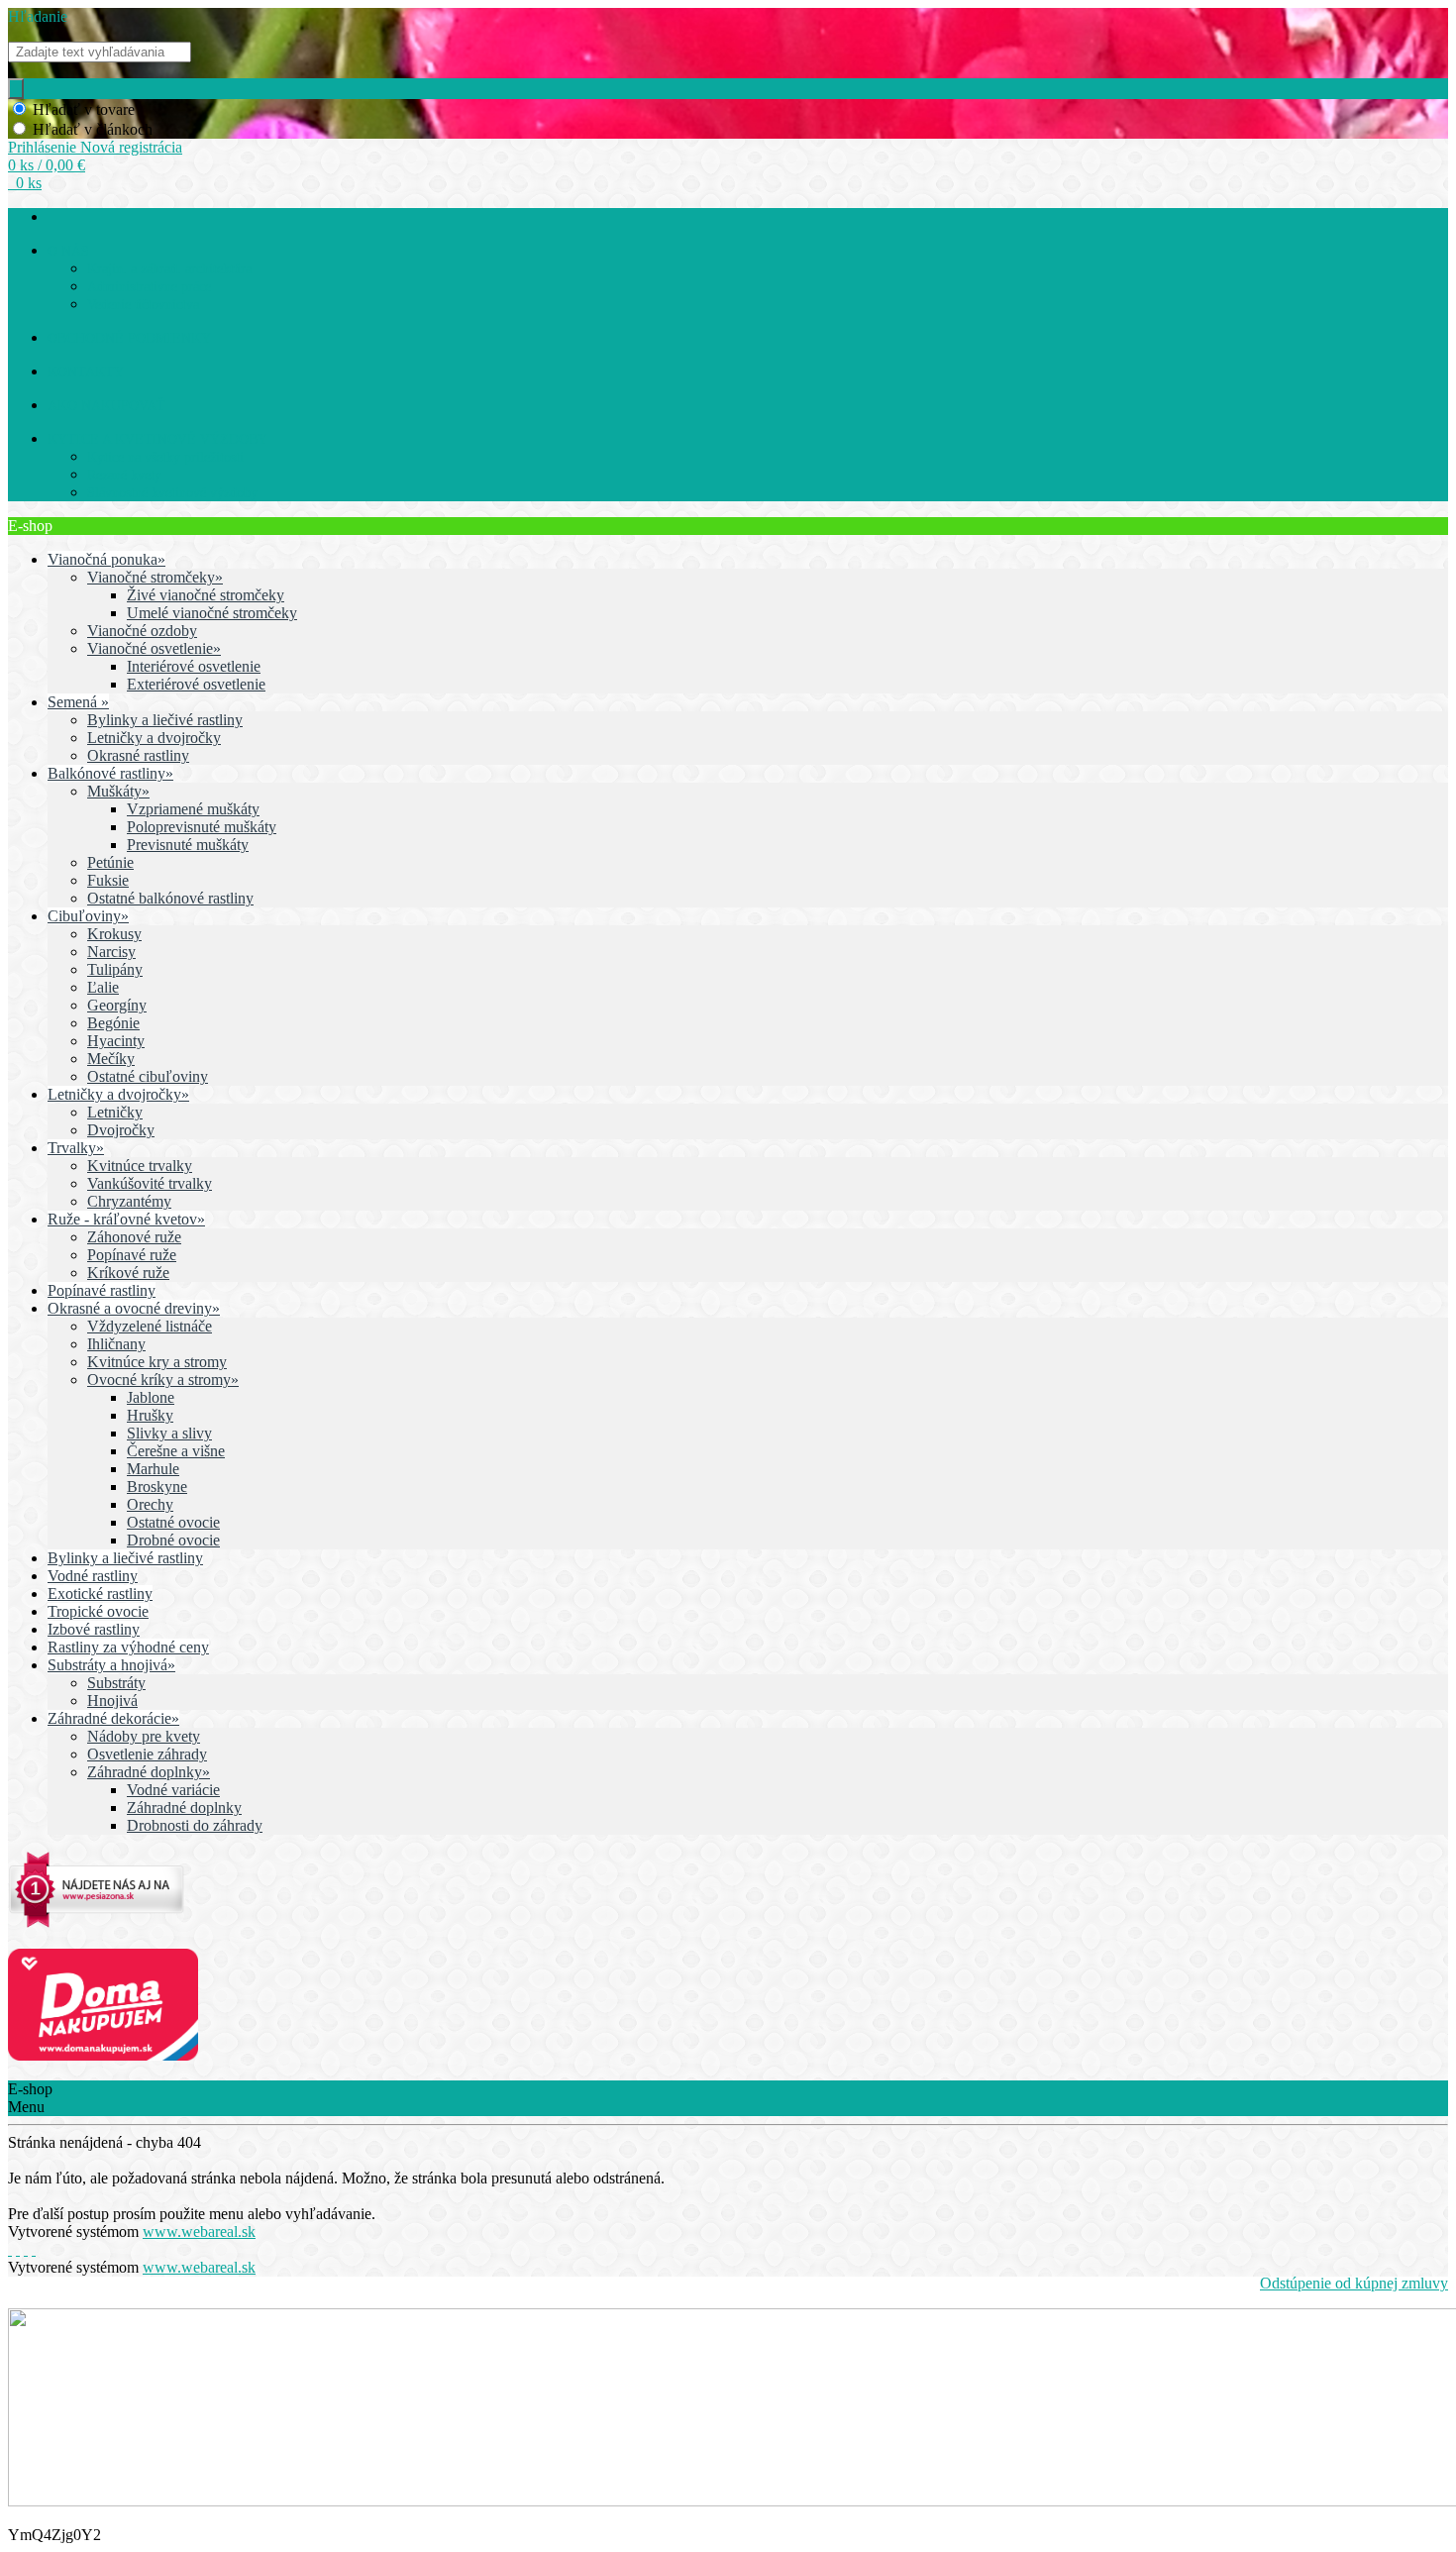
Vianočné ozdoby (142, 631)
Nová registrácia (131, 147)
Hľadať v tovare (84, 109)
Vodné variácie (173, 1790)
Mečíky (111, 1059)
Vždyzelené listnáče (150, 1326)
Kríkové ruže (128, 1273)
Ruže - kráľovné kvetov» (126, 1219)
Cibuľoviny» (88, 916)
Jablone (151, 1397)
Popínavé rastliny (102, 1290)
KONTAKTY (86, 372)
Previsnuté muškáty (188, 845)
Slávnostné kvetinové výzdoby (172, 493)
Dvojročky (121, 1130)
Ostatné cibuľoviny (148, 1076)
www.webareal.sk (199, 2232)
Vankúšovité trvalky (150, 1183)
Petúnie (110, 862)
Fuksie (108, 880)
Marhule (153, 1469)
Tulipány (115, 969)
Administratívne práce (149, 287)
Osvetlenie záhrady (147, 1754)
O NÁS (68, 251)
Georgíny (117, 1005)
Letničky (115, 1112)
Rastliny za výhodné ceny (128, 1647)
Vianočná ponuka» (106, 559)
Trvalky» (76, 1148)
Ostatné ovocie (173, 1522)
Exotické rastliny (100, 1594)
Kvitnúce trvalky (140, 1166)
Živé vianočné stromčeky (206, 595)
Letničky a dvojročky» (118, 1094)
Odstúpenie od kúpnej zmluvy (1354, 2283)
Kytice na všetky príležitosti (165, 457)
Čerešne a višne (176, 1451)
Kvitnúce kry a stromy (157, 1362)
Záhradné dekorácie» (113, 1718)
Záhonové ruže (134, 1237)
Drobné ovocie (173, 1540)
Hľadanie (38, 16)
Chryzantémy (129, 1201)
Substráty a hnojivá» (111, 1665)
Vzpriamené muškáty (193, 809)
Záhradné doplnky (184, 1808)
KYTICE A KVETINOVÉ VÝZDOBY (157, 439)
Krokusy (114, 934)
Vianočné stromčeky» (155, 577)
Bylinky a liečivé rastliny (165, 720)
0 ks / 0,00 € (47, 165)
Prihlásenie (44, 147)
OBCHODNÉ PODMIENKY (129, 338)
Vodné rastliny (93, 1576)
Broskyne (157, 1487)
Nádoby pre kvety (144, 1736)
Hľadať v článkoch (93, 129)
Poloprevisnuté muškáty (202, 827)
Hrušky (150, 1415)
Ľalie (103, 987)
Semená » (78, 702)
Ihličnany (116, 1344)
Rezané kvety (124, 475)
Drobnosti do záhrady (195, 1825)
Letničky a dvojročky (154, 738)
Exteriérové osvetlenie (196, 684)
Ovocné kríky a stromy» (163, 1380)
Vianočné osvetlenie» (154, 648)
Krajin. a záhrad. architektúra (169, 269)
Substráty (116, 1683)
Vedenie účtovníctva (143, 305)
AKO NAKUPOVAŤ (106, 406)
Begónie (113, 1023)
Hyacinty (116, 1041)
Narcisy (111, 952)
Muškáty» (118, 791)
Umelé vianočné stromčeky (212, 613)
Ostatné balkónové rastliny (170, 898)
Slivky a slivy (169, 1433)
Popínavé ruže (132, 1255)
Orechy (150, 1504)
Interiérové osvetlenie (194, 666)
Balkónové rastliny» (110, 773)
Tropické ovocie (98, 1611)
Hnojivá (112, 1701)
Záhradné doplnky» (149, 1772)
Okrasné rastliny (138, 755)
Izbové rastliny (94, 1629)
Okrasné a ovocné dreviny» (134, 1308)
